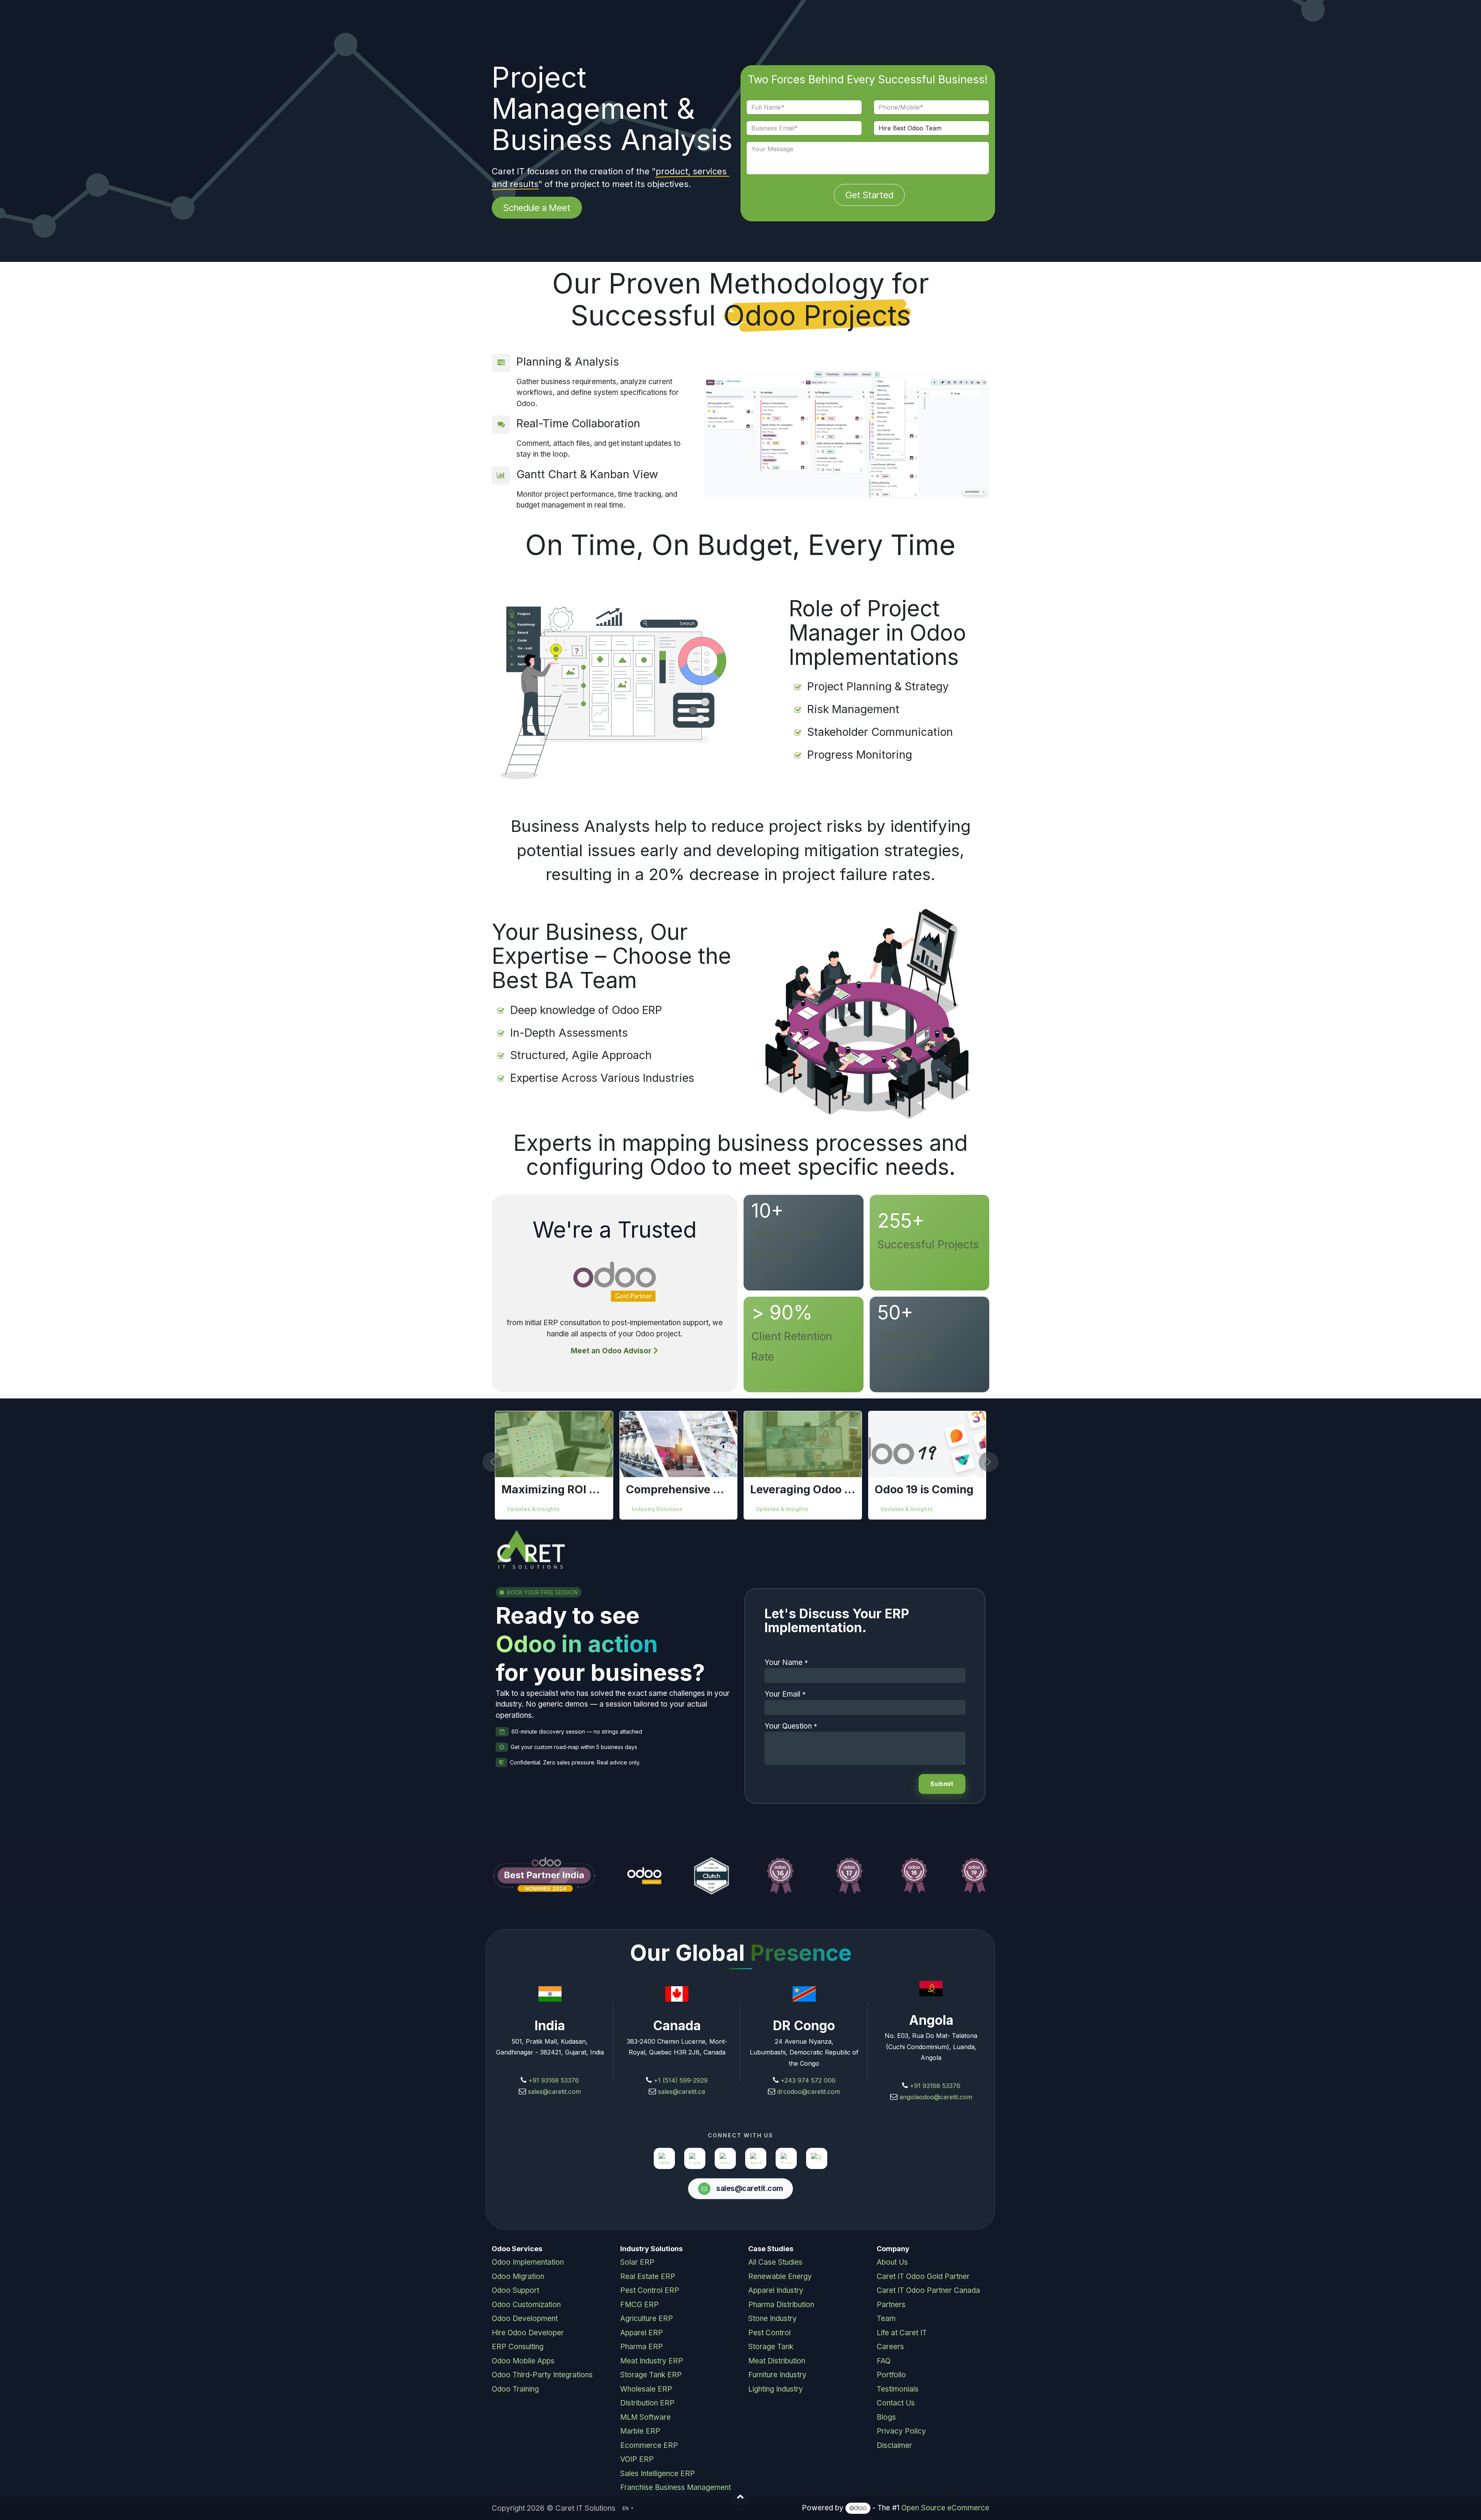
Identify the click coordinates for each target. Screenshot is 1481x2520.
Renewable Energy (780, 2276)
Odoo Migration (518, 2276)
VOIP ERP (637, 2459)
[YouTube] (725, 2158)
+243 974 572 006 (808, 2080)
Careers (890, 2347)
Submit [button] (942, 1784)
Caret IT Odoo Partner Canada (928, 2290)
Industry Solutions (533, 1509)
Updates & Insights (782, 1509)
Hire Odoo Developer (528, 2333)
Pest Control (769, 2333)
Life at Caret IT (902, 2333)
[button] (497, 1462)
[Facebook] (786, 2158)
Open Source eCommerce (945, 2508)
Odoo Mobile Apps (523, 2361)
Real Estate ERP (648, 2276)
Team (886, 2318)
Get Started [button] (869, 195)
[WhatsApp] (664, 2158)
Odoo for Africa (653, 1509)
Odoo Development (525, 2318)
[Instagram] (756, 2158)
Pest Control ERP (650, 2290)
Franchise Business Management (676, 2487)
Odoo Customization (526, 2305)
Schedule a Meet (537, 208)
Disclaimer (894, 2445)
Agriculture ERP (647, 2318)
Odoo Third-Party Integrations (542, 2375)
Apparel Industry (776, 2290)
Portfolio (891, 2375)
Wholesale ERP (646, 2389)
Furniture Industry (777, 2375)
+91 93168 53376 (554, 2080)
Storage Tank (771, 2347)
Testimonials (898, 2389)
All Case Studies (775, 2262)
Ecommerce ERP (649, 2445)
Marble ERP (640, 2431)
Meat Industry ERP (652, 2361)
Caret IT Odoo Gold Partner (923, 2276)
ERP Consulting (518, 2347)
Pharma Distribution (781, 2305)
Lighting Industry (776, 2389)
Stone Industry (773, 2318)
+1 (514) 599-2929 (680, 2080)
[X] (817, 2158)
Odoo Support (515, 2290)
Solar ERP (637, 2262)
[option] (740, 1465)
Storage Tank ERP (651, 2375)
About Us (892, 2262)
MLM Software (645, 2417)
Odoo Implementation (528, 2262)
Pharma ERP (642, 2347)
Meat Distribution (777, 2361)
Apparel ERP (642, 2333)
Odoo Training (515, 2389)
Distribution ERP (647, 2403)
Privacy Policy (901, 2431)
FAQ (884, 2361)
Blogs (886, 2417)
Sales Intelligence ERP (658, 2474)
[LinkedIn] (695, 2158)
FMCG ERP (639, 2305)
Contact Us (896, 2403)
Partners (891, 2305)
